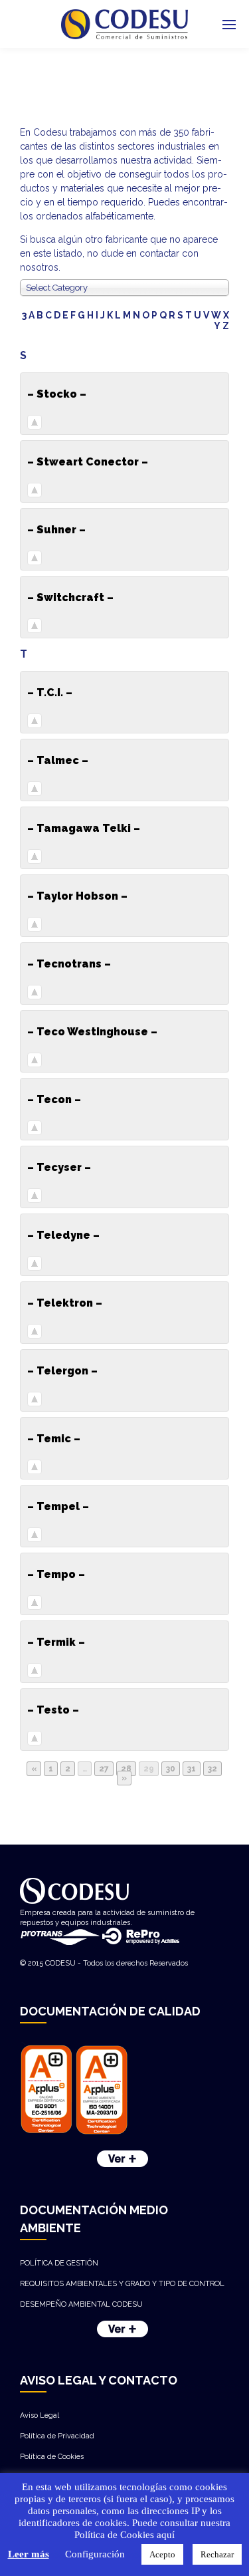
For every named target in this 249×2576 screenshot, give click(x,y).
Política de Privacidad (57, 2436)
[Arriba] (35, 423)
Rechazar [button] (217, 2554)
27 (104, 1769)
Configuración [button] (95, 2554)
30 (171, 1769)
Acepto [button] (162, 2554)
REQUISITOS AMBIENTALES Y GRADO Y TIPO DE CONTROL (122, 2284)
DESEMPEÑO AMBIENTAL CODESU (81, 2304)
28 (126, 1769)
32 (212, 1769)
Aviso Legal (40, 2415)
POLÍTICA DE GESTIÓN (59, 2263)
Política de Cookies (52, 2457)
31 (192, 1769)
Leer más (29, 2554)
